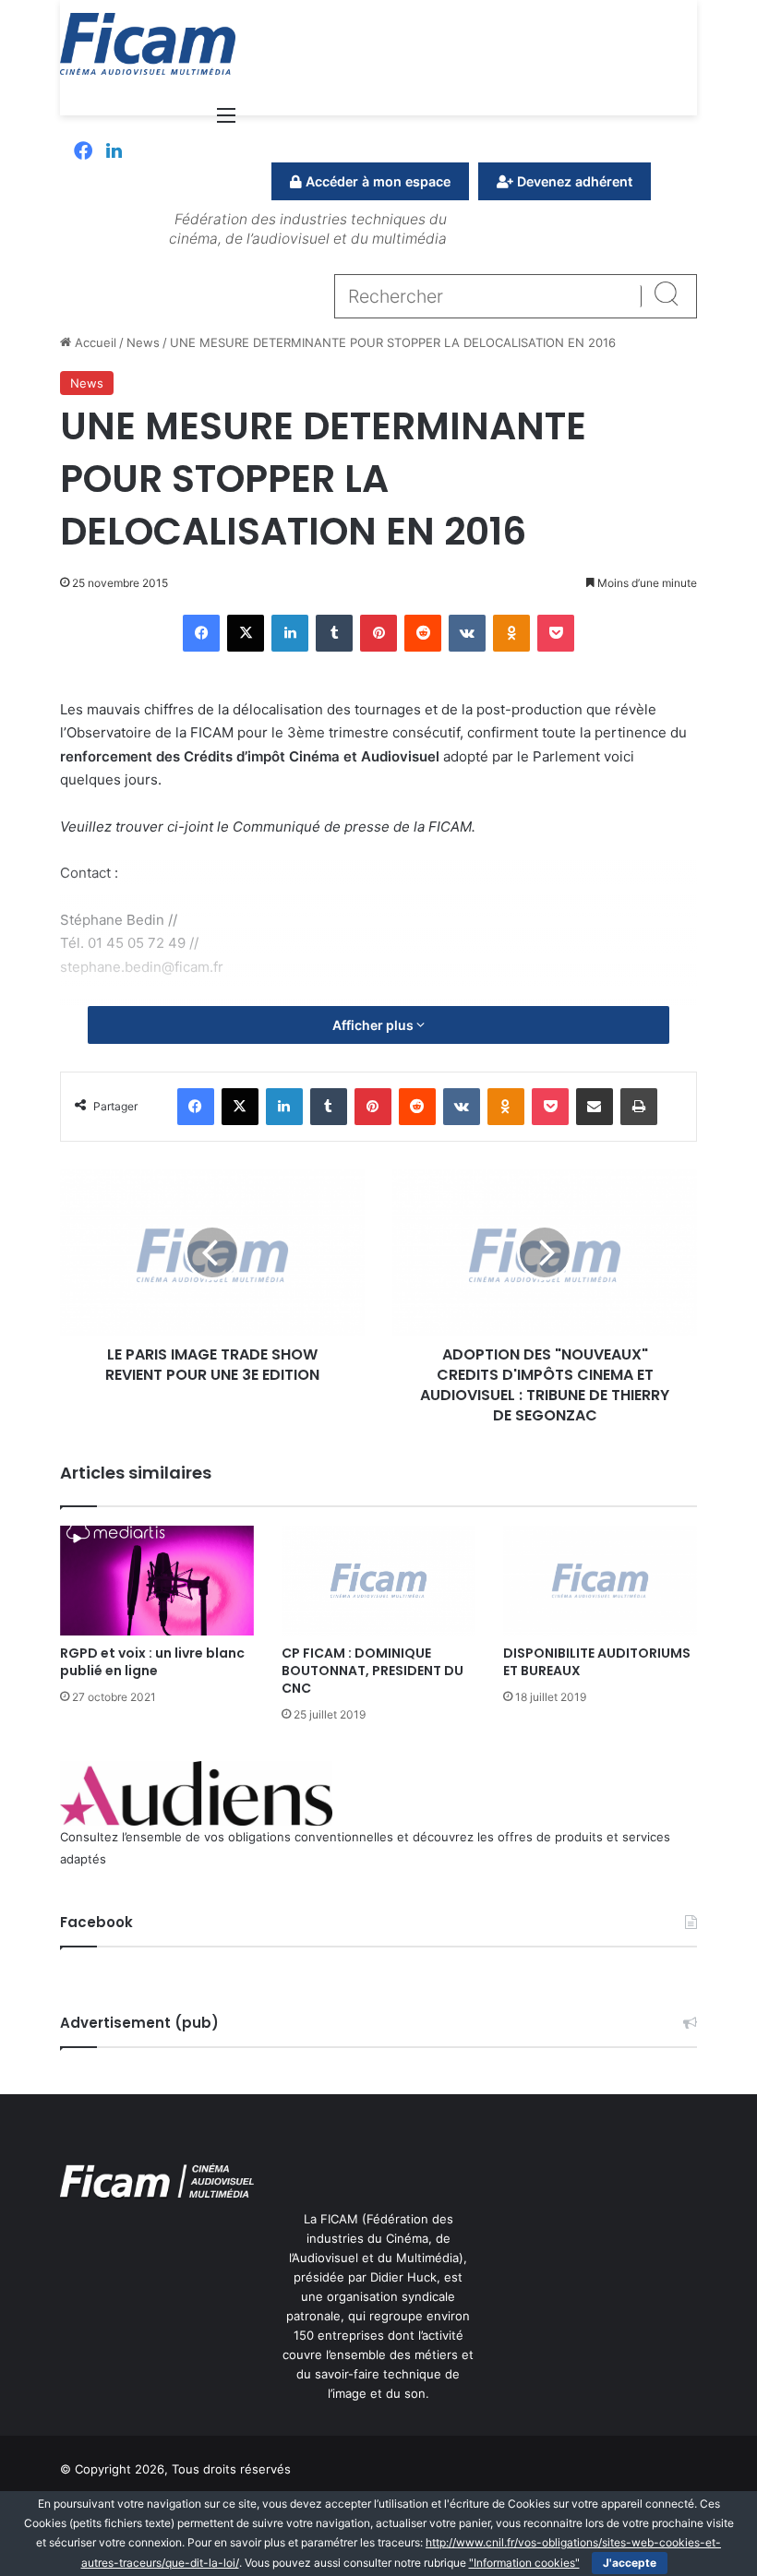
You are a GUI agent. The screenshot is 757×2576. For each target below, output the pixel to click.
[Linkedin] (114, 152)
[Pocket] (556, 633)
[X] (246, 633)
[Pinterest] (378, 633)
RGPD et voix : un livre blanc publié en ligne (152, 1662)
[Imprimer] (639, 1107)
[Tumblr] (334, 633)
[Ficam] (148, 44)
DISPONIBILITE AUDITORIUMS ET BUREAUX (597, 1662)
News (143, 342)
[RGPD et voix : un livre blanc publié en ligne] (157, 1580)
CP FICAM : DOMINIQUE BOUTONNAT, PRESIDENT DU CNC (372, 1671)
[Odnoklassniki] (511, 633)
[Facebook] (83, 152)
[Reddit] (423, 633)
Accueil (94, 342)
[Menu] (226, 121)
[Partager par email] (595, 1107)
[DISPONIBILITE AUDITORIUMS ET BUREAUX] (600, 1580)
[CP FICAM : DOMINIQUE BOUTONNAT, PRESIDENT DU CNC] (378, 1580)
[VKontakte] (467, 633)
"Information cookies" (524, 2563)
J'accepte (630, 2563)
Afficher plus (374, 1025)
